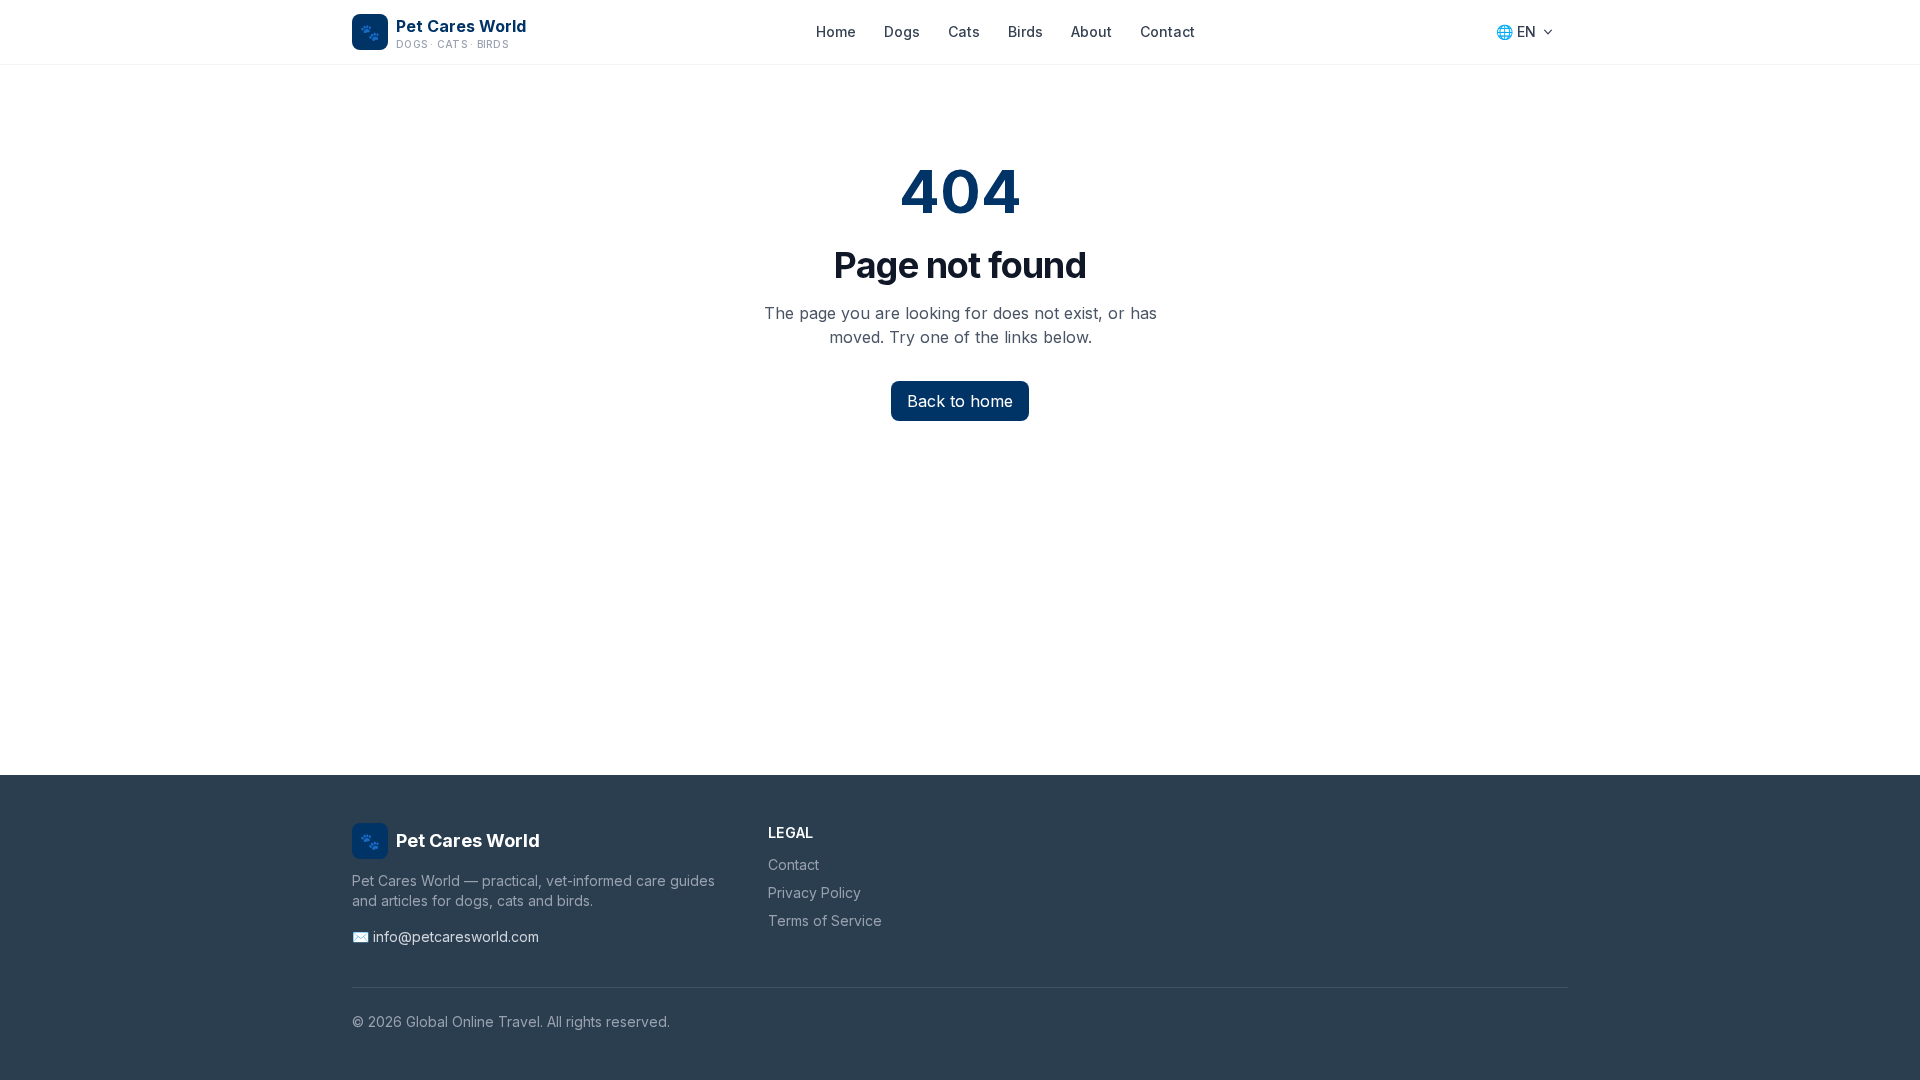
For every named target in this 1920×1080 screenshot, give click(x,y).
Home (836, 31)
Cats (964, 31)
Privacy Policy (814, 892)
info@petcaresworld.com (456, 936)
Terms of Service (825, 920)
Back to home (960, 401)
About (1091, 31)
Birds (1025, 31)
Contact (1167, 31)
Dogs (902, 31)
